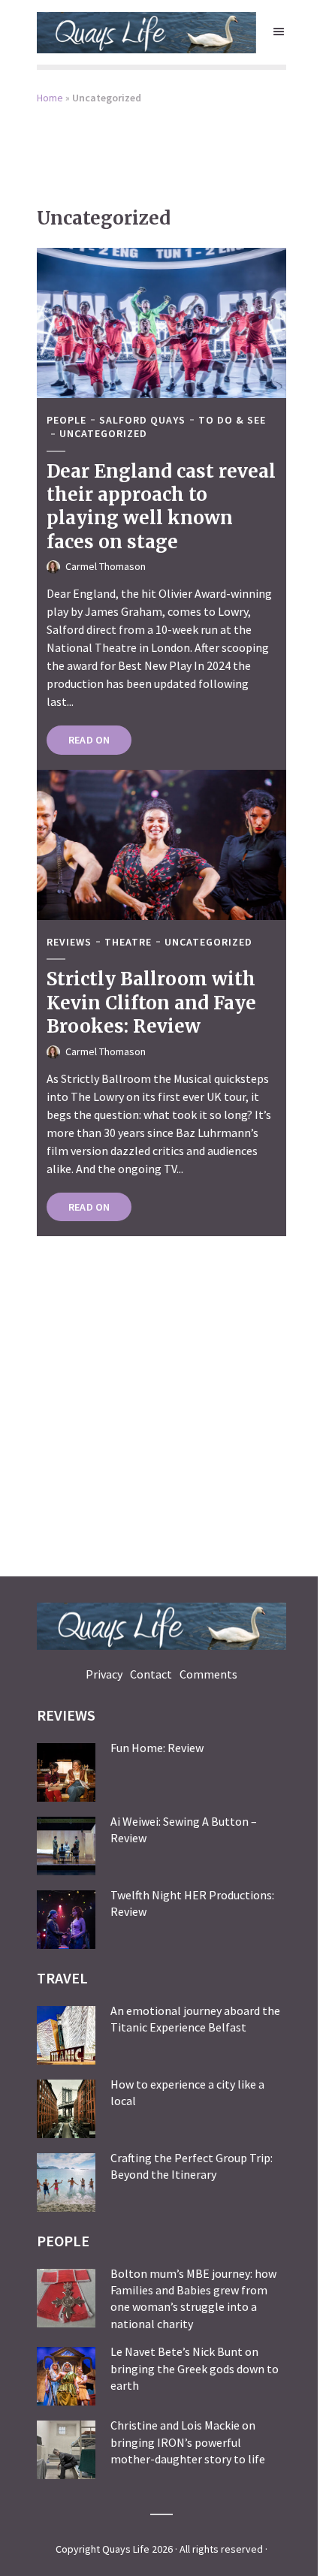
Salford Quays (142, 420)
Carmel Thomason (106, 566)
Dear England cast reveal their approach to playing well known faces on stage (161, 507)
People (66, 420)
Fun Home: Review (157, 1748)
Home (50, 98)
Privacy (104, 1674)
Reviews (69, 942)
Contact (151, 1674)
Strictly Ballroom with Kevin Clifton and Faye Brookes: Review (151, 1003)
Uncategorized (103, 434)
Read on (89, 740)
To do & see (232, 420)
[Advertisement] (161, 146)
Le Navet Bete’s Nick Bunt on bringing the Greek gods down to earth (195, 2368)
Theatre (128, 942)
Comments (208, 1674)
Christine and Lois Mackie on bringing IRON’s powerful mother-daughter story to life (188, 2442)
